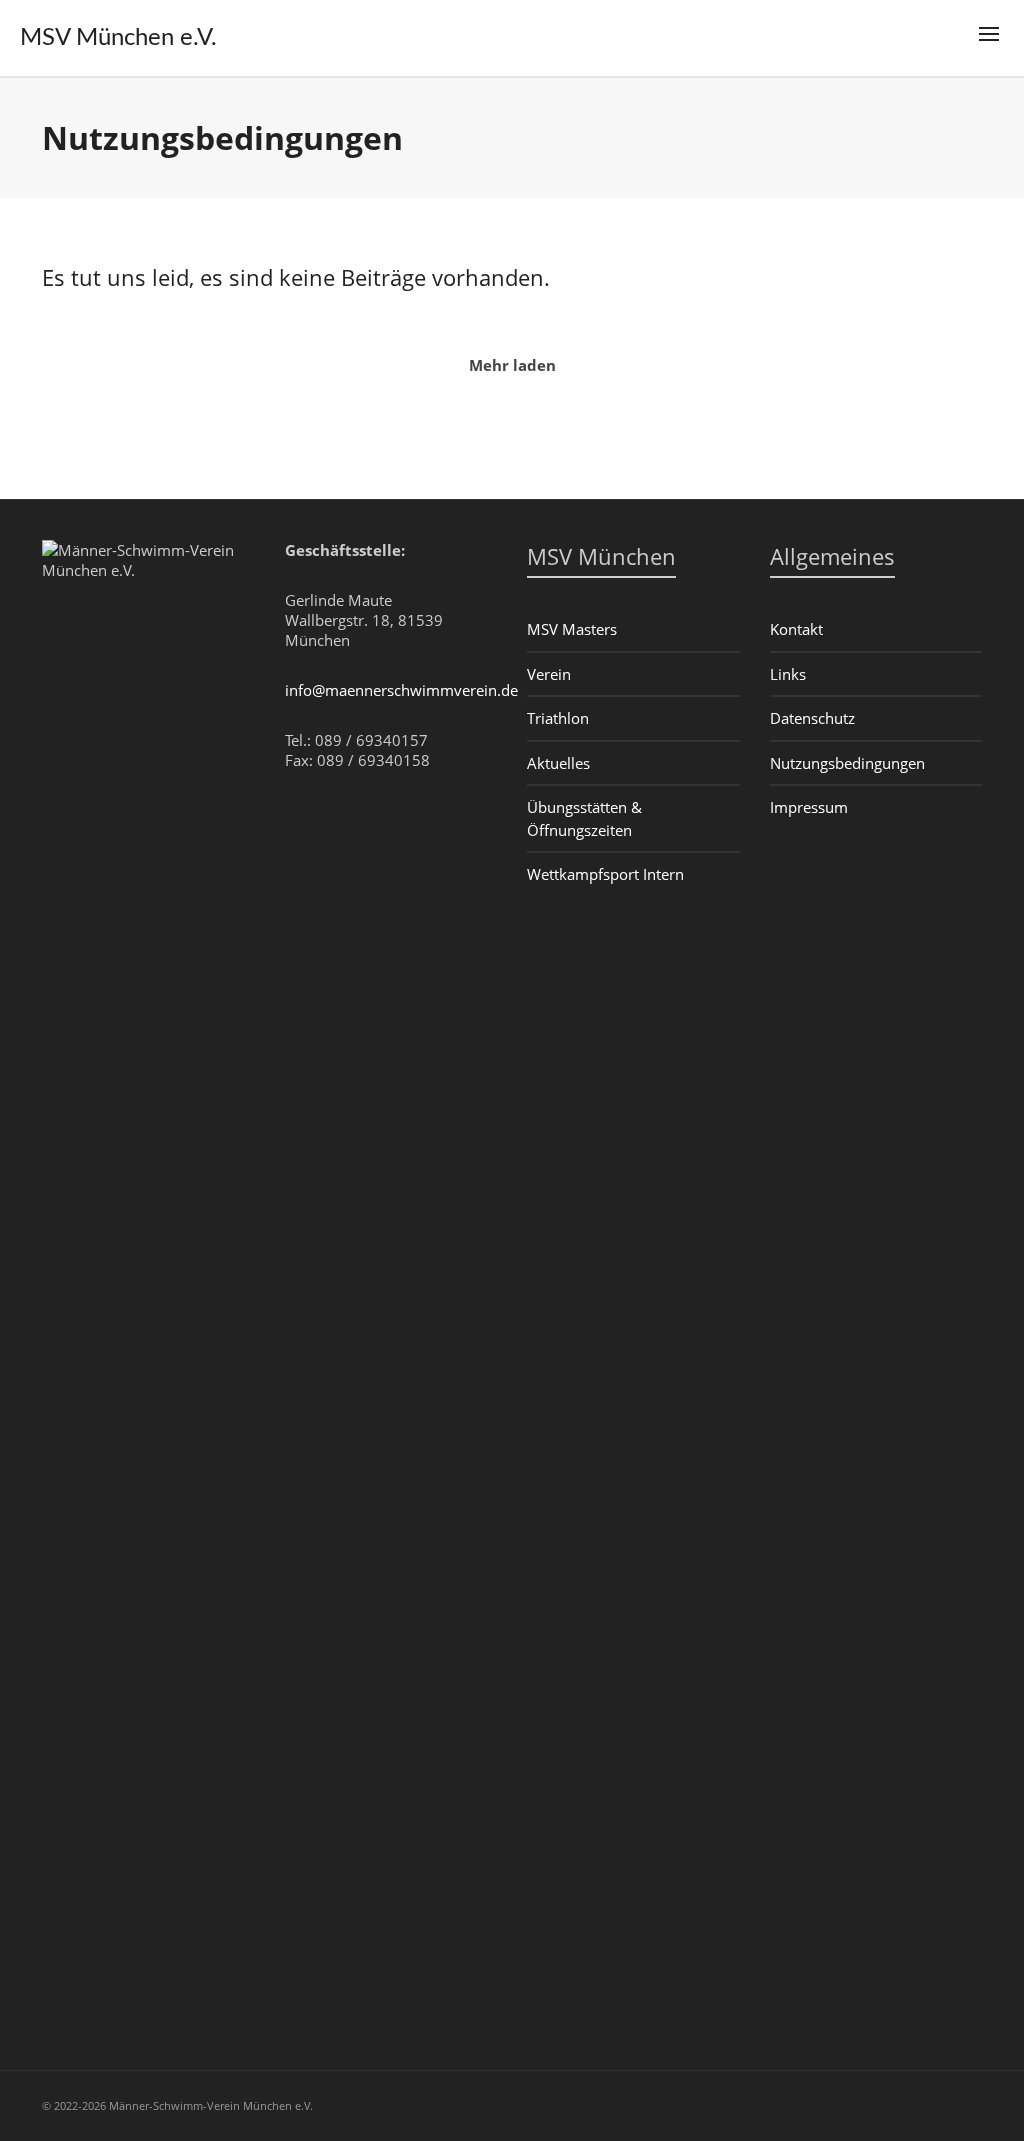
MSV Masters (572, 629)
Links (788, 674)
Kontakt (796, 629)
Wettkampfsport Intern (605, 874)
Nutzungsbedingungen (847, 763)
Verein (549, 674)
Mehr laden (512, 365)
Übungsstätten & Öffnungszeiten (584, 818)
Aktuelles (558, 763)
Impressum (809, 807)
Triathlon (558, 718)
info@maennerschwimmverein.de (401, 690)
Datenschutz (812, 718)
